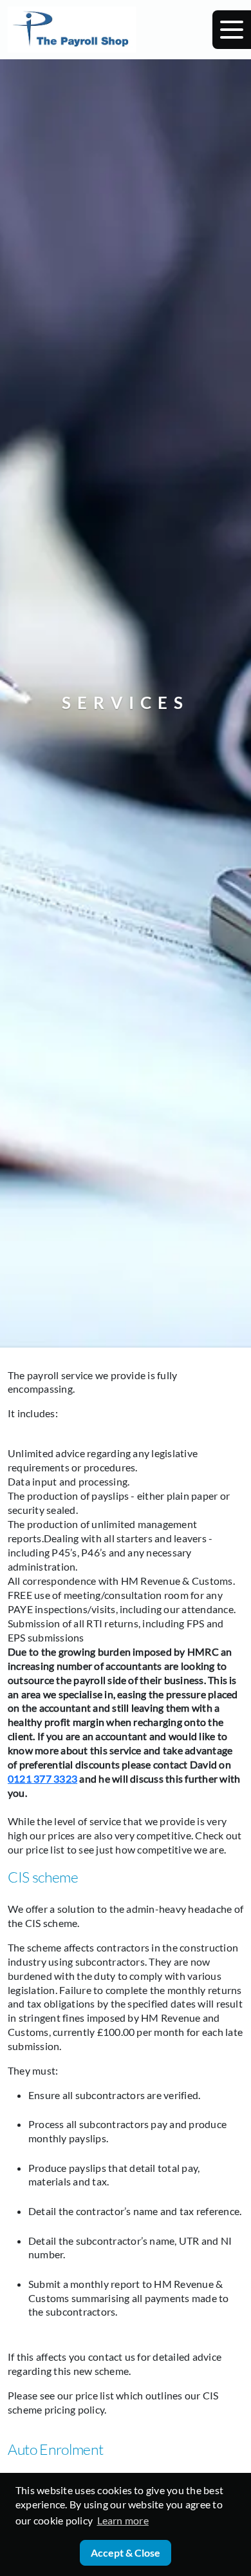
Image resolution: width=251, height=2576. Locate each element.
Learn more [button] (123, 2520)
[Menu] (232, 30)
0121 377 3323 (42, 1778)
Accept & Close (126, 2552)
